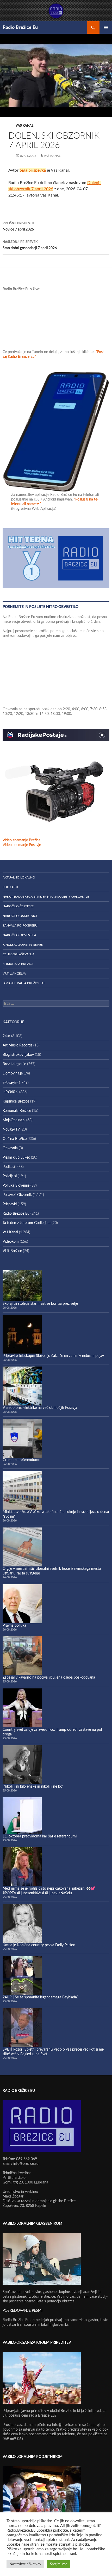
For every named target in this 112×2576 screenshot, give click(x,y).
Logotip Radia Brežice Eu (24, 983)
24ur (6, 1036)
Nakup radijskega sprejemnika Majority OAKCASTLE (46, 897)
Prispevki (10, 1204)
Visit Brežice (12, 1251)
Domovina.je (13, 1073)
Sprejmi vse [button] (59, 2564)
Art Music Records (17, 1045)
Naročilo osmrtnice (20, 916)
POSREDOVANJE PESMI (23, 2311)
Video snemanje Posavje (22, 845)
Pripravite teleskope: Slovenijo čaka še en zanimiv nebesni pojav (53, 1356)
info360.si (10, 1092)
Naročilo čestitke (18, 906)
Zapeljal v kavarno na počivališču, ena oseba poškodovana (49, 1678)
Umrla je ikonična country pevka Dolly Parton (39, 1945)
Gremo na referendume (21, 1460)
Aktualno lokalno (19, 877)
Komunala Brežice (18, 964)
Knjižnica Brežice (16, 1101)
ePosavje (10, 1083)
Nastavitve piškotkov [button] (25, 2564)
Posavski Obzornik (17, 1195)
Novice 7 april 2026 (18, 227)
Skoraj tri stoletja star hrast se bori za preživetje (40, 1304)
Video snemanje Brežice (21, 840)
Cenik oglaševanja (18, 954)
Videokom (11, 1242)
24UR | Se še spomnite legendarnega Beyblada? (41, 1997)
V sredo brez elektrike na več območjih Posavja (40, 1408)
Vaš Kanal (24, 126)
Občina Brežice (15, 1139)
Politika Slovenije (16, 1186)
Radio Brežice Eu (20, 28)
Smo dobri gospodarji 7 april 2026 (30, 245)
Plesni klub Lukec (16, 1158)
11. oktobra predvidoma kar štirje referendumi (40, 1836)
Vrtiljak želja (14, 973)
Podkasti (10, 887)
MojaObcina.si (14, 1120)
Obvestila (10, 1148)
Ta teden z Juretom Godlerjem (27, 1223)
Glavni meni (106, 28)
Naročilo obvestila (19, 935)
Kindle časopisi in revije (23, 945)
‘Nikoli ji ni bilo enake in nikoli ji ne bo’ (33, 1787)
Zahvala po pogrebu (20, 925)
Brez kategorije (14, 1064)
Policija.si (10, 1176)
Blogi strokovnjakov (18, 1055)
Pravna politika (14, 1626)
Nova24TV (11, 1130)
